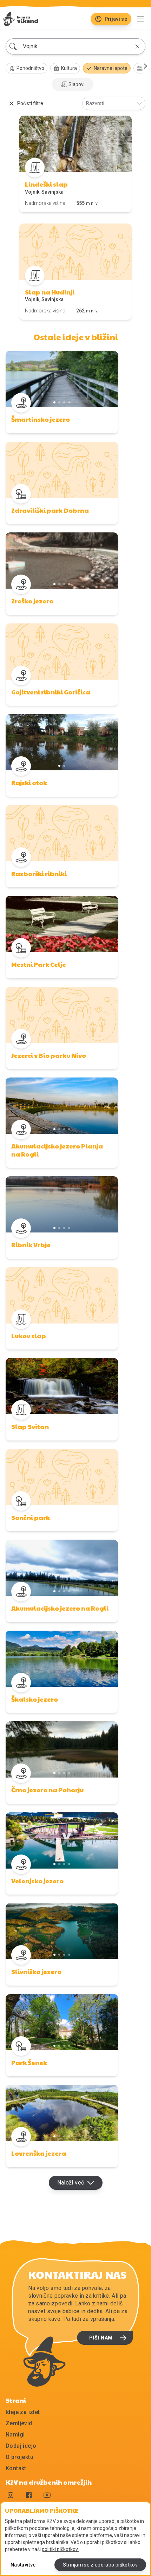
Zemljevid (19, 2423)
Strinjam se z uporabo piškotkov (100, 2565)
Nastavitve (23, 2565)
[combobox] (75, 46)
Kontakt (16, 2468)
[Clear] (137, 46)
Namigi (15, 2435)
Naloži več (71, 2183)
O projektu (19, 2457)
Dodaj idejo (21, 2446)
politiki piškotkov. (60, 2549)
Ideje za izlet (23, 2412)
